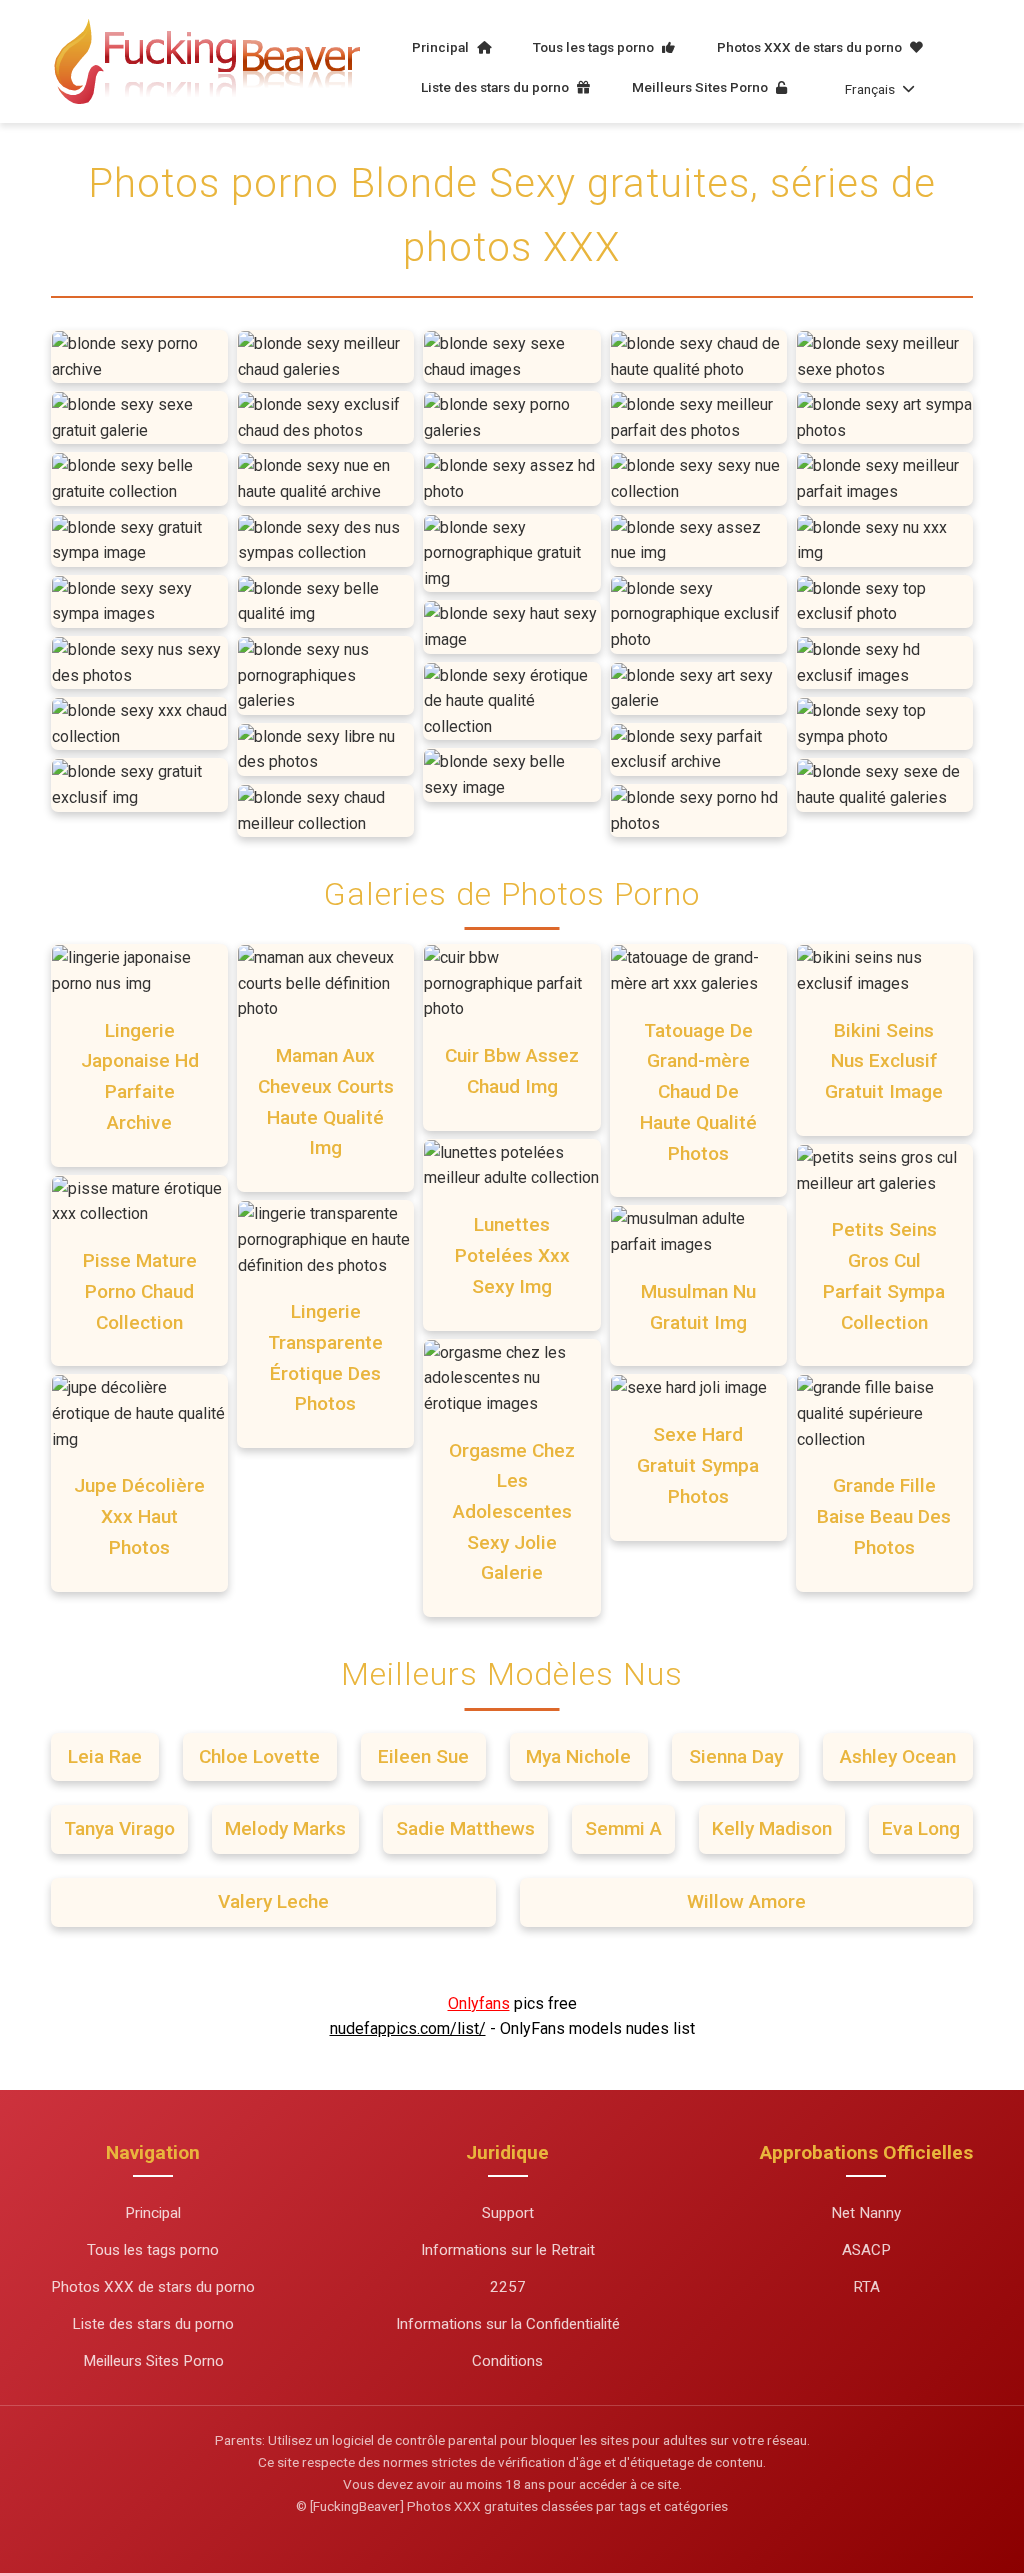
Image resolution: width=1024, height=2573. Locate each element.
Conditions (507, 2361)
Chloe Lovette (259, 1756)
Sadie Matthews (465, 1828)
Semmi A (623, 1828)
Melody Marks (285, 1828)
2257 (508, 2287)
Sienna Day (736, 1756)
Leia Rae (105, 1756)
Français (870, 89)
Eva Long (921, 1828)
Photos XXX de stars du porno (811, 47)
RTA (866, 2287)
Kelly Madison (772, 1828)
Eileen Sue (423, 1756)
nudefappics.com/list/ (408, 2028)
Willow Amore (746, 1901)
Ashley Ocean (898, 1756)
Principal (442, 47)
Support (508, 2213)
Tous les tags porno (595, 47)
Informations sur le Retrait (508, 2250)
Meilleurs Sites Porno (701, 87)
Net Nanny (866, 2213)
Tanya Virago (119, 1828)
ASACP (866, 2250)
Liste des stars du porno (496, 87)
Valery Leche (273, 1901)
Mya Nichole (578, 1756)
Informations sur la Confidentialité (508, 2324)
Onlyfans (479, 2003)
